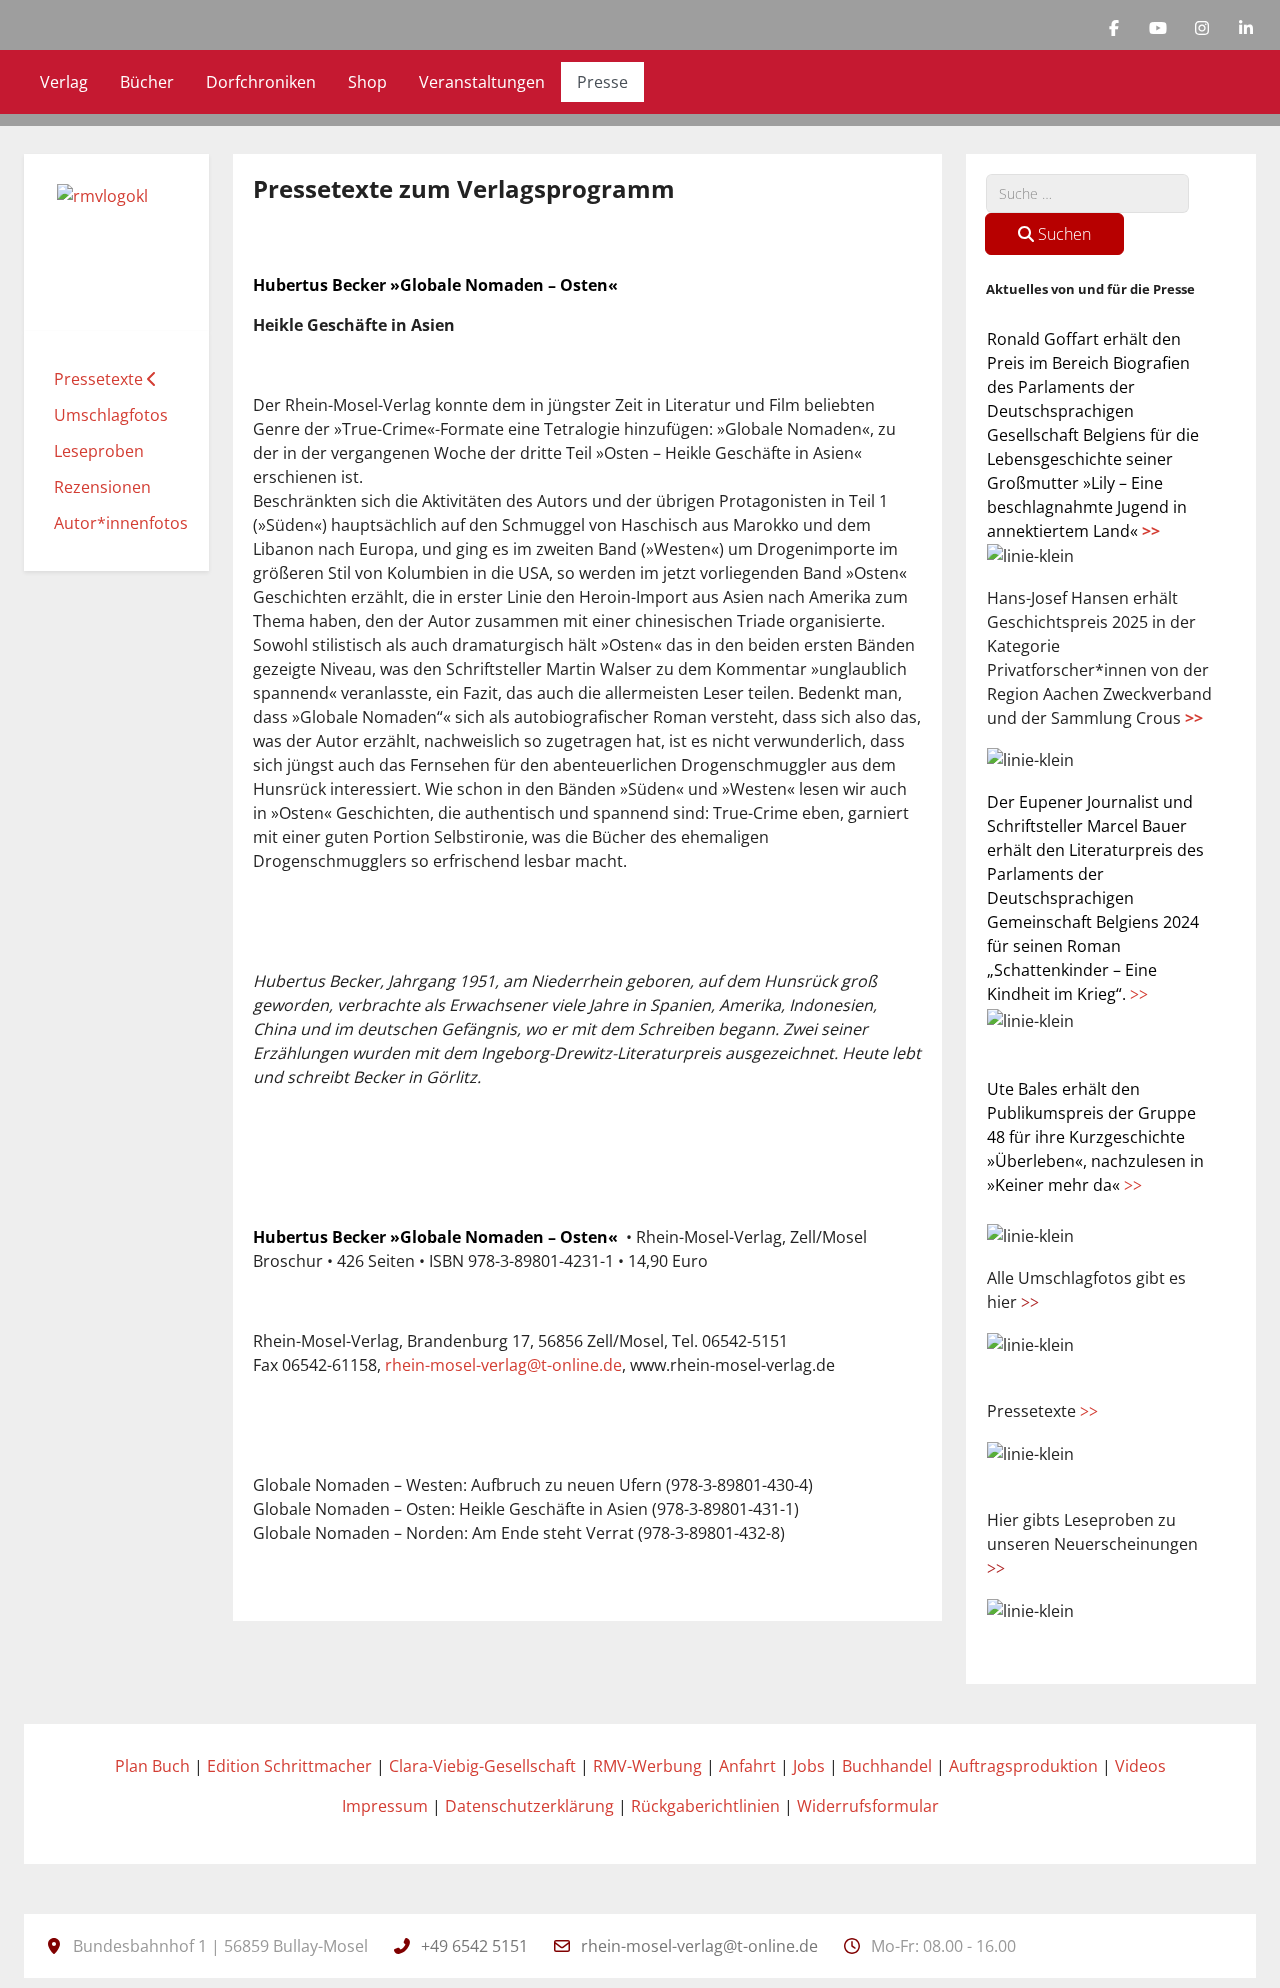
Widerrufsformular (868, 1806)
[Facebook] (1114, 28)
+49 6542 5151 (474, 1946)
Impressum (385, 1806)
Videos (1140, 1766)
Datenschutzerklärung (529, 1806)
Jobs (809, 1766)
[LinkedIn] (1246, 28)
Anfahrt (747, 1766)
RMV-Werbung (647, 1766)
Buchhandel (887, 1766)
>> (1151, 531)
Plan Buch (152, 1766)
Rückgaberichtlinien (705, 1806)
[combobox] (1087, 193)
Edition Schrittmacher (289, 1766)
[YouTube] (1158, 28)
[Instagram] (1202, 28)
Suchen (1062, 234)
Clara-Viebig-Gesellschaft (482, 1766)
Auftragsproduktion (1023, 1766)
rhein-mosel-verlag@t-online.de (503, 1365)
